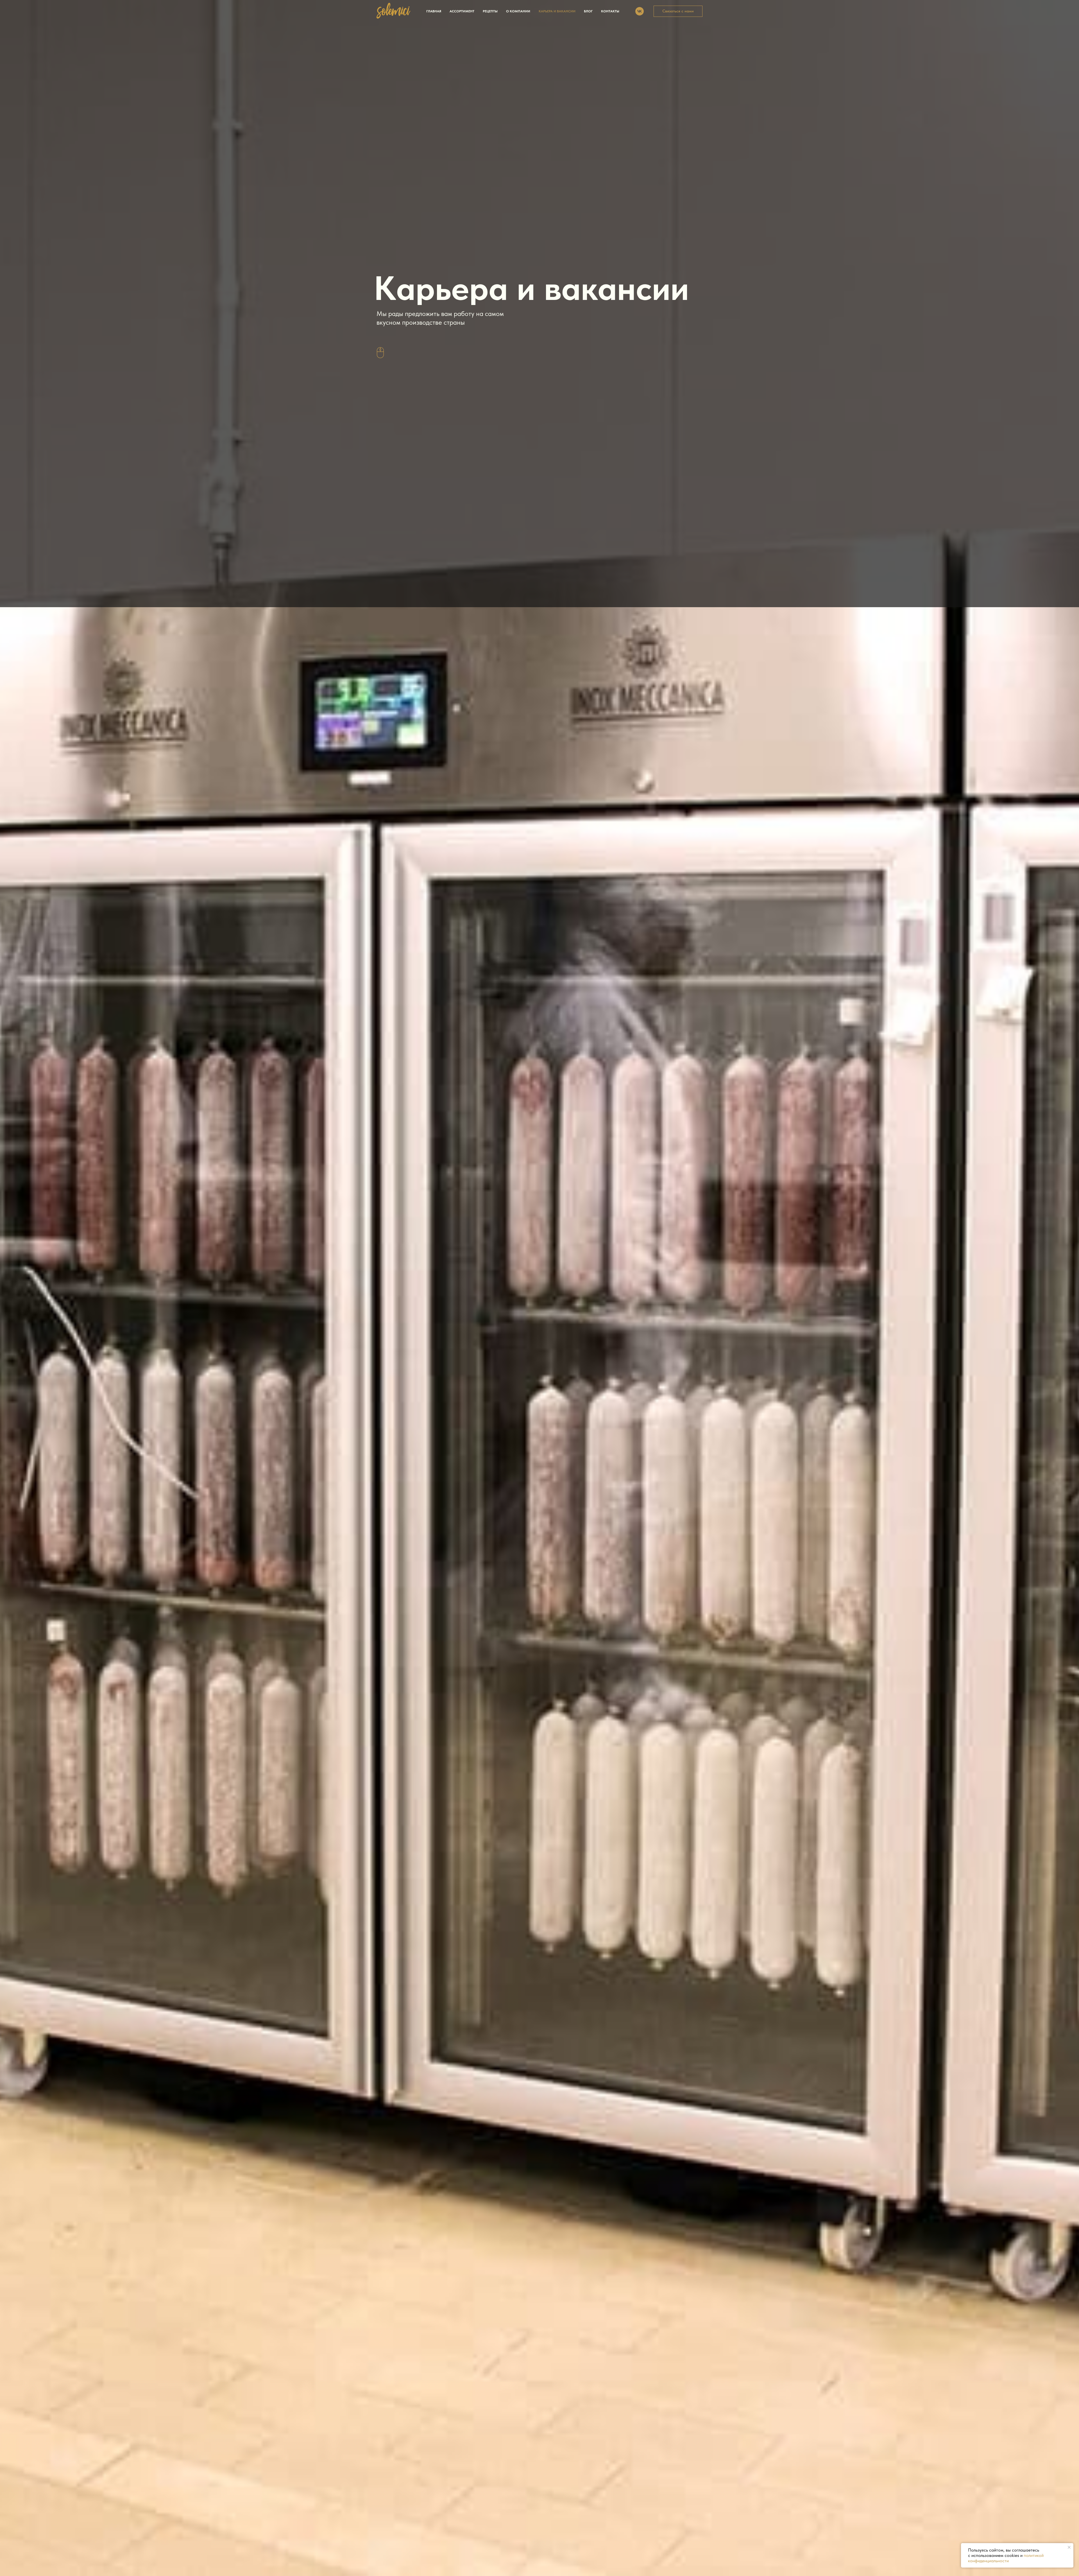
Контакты (610, 11)
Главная (434, 11)
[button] (678, 11)
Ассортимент (462, 11)
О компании (518, 11)
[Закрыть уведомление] (1069, 2547)
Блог (588, 11)
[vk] (640, 11)
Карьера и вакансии (557, 11)
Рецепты (490, 11)
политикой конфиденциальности (1006, 2558)
